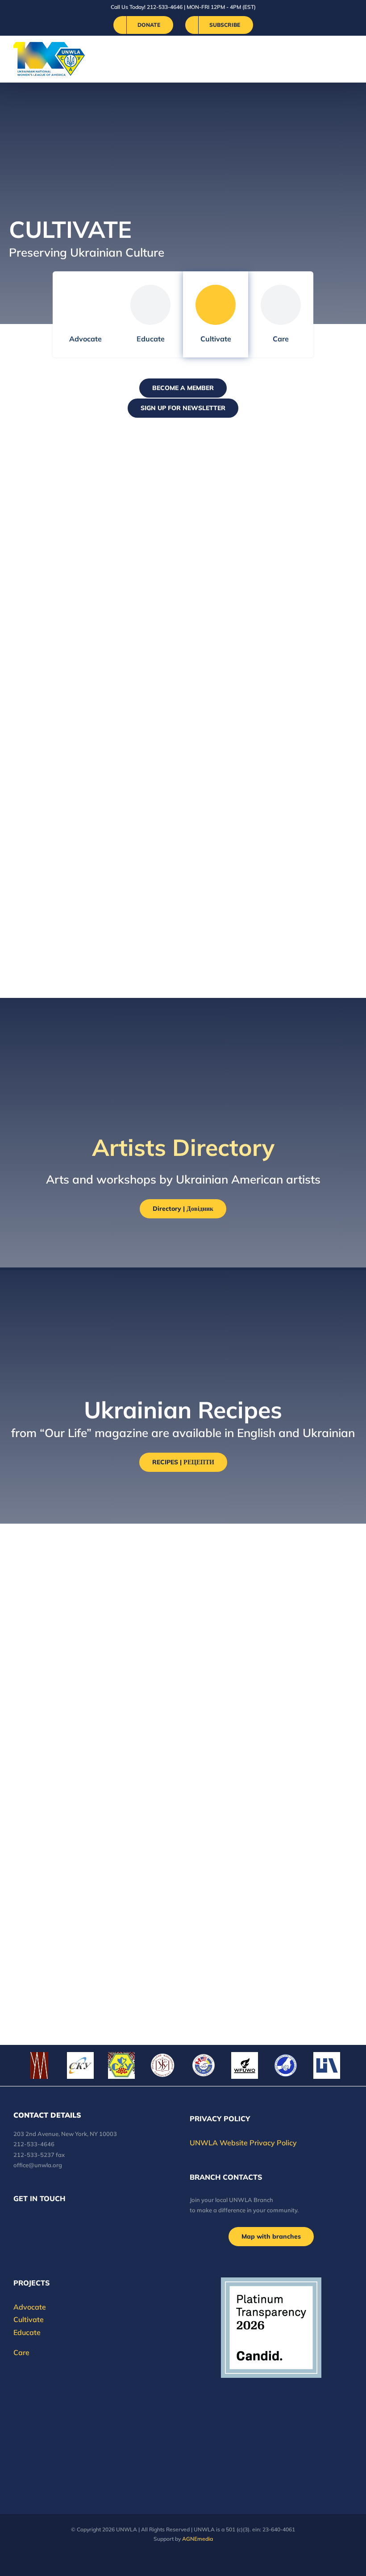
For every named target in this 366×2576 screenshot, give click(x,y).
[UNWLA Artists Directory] (273, 449)
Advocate (85, 339)
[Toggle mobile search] (333, 59)
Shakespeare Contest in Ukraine (256, 662)
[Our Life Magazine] (93, 916)
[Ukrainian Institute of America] (327, 2065)
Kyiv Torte (218, 1809)
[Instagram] (52, 2223)
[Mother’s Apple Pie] (93, 1781)
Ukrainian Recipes (240, 573)
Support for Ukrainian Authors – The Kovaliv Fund (266, 758)
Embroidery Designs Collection (65, 662)
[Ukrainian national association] (204, 2065)
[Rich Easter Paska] (44, 1979)
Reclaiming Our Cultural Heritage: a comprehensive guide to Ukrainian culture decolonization (83, 496)
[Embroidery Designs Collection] (93, 628)
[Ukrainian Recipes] (273, 545)
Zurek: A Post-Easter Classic (88, 1591)
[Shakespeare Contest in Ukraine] (273, 628)
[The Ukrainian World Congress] (80, 2065)
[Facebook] (16, 2223)
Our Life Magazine (60, 943)
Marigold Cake (230, 1917)
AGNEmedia (198, 2539)
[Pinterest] (64, 2223)
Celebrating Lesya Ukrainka (267, 847)
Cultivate (216, 339)
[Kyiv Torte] (273, 1781)
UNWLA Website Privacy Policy (243, 2143)
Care (281, 339)
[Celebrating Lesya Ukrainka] (273, 820)
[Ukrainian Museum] (39, 2065)
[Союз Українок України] (121, 2065)
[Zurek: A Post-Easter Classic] (93, 1557)
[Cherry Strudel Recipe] (93, 1672)
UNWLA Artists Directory (261, 477)
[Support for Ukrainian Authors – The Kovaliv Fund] (273, 724)
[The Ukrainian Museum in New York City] (93, 820)
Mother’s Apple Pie (62, 1809)
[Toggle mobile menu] (349, 59)
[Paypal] (40, 2223)
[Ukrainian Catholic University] (162, 2065)
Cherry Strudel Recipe (70, 1700)
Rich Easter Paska (59, 2001)
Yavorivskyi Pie (232, 1713)
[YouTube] (28, 2223)
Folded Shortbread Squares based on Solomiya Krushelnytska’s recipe (267, 1604)
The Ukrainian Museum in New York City (80, 854)
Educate (151, 339)
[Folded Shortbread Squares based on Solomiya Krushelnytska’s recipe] (273, 1557)
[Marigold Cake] (273, 1883)
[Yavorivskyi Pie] (273, 1679)
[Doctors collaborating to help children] (286, 2065)
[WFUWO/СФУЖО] (245, 2065)
